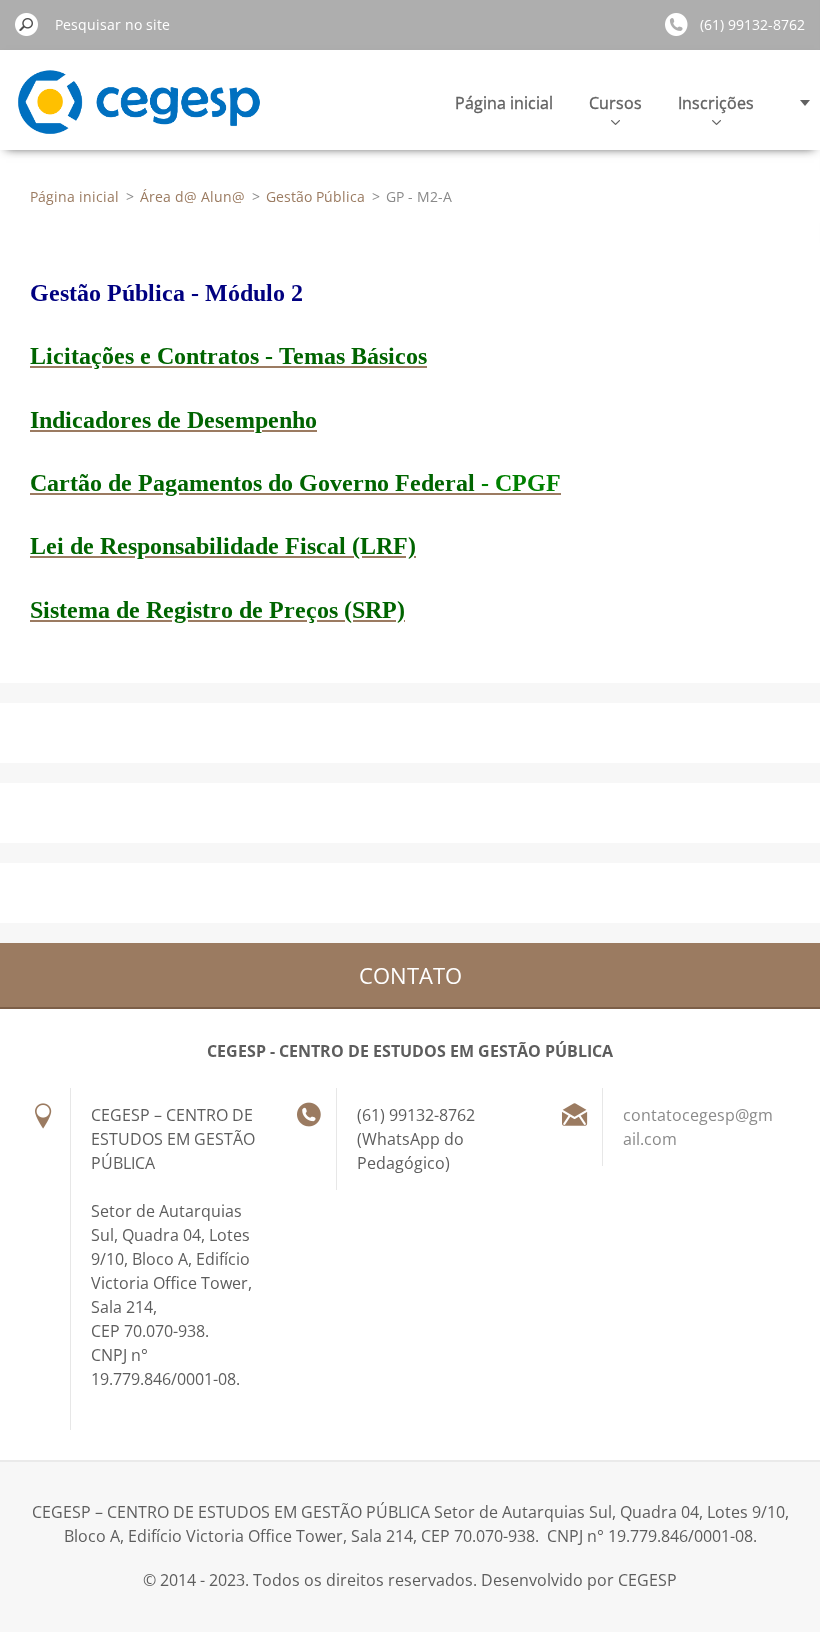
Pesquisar (27, 24)
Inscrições (716, 103)
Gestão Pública (315, 196)
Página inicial (504, 103)
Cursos (615, 103)
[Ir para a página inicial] (138, 113)
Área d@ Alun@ (192, 196)
